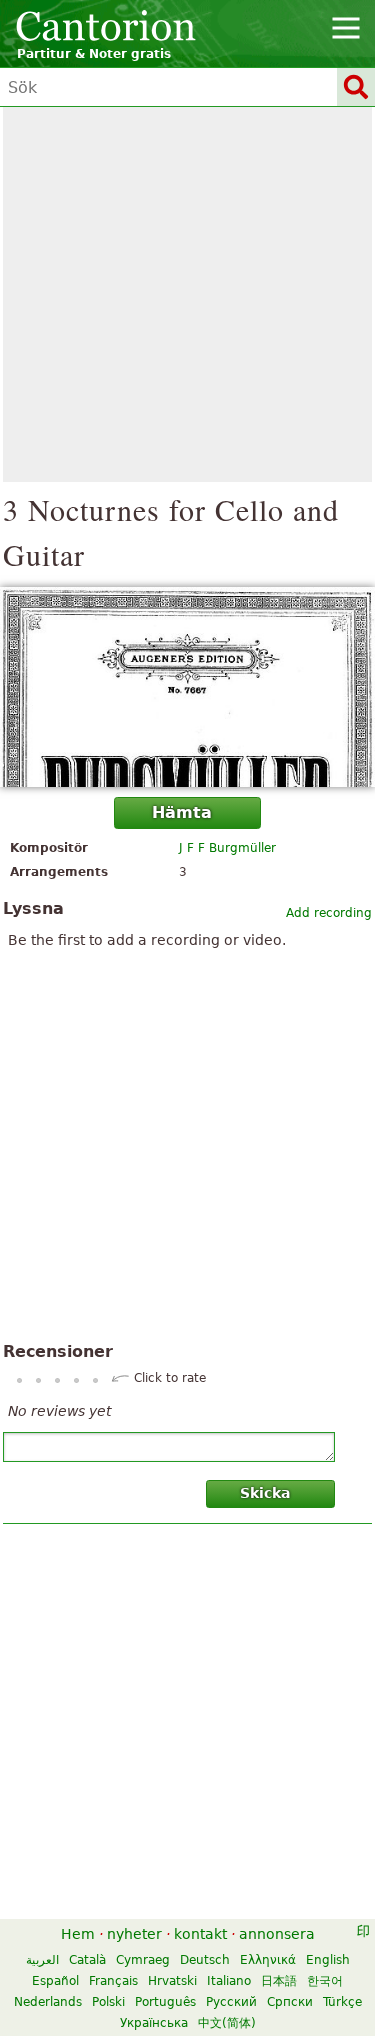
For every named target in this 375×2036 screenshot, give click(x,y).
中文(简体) (227, 2023)
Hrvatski (172, 1981)
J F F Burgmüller (227, 848)
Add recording (329, 913)
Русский (231, 2002)
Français (113, 1981)
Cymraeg (143, 1960)
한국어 (325, 1981)
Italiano (229, 1981)
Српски (290, 2002)
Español (55, 1981)
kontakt (200, 1934)
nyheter (134, 1934)
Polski (108, 2002)
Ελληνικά (268, 1960)
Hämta (182, 812)
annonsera (277, 1934)
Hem (78, 1934)
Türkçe (342, 2002)
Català (87, 1960)
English (328, 1960)
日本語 (279, 1981)
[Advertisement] (187, 294)
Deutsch (205, 1960)
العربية (42, 1960)
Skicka (265, 1493)
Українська (154, 2023)
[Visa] (187, 687)
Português (165, 2002)
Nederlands (48, 2002)
